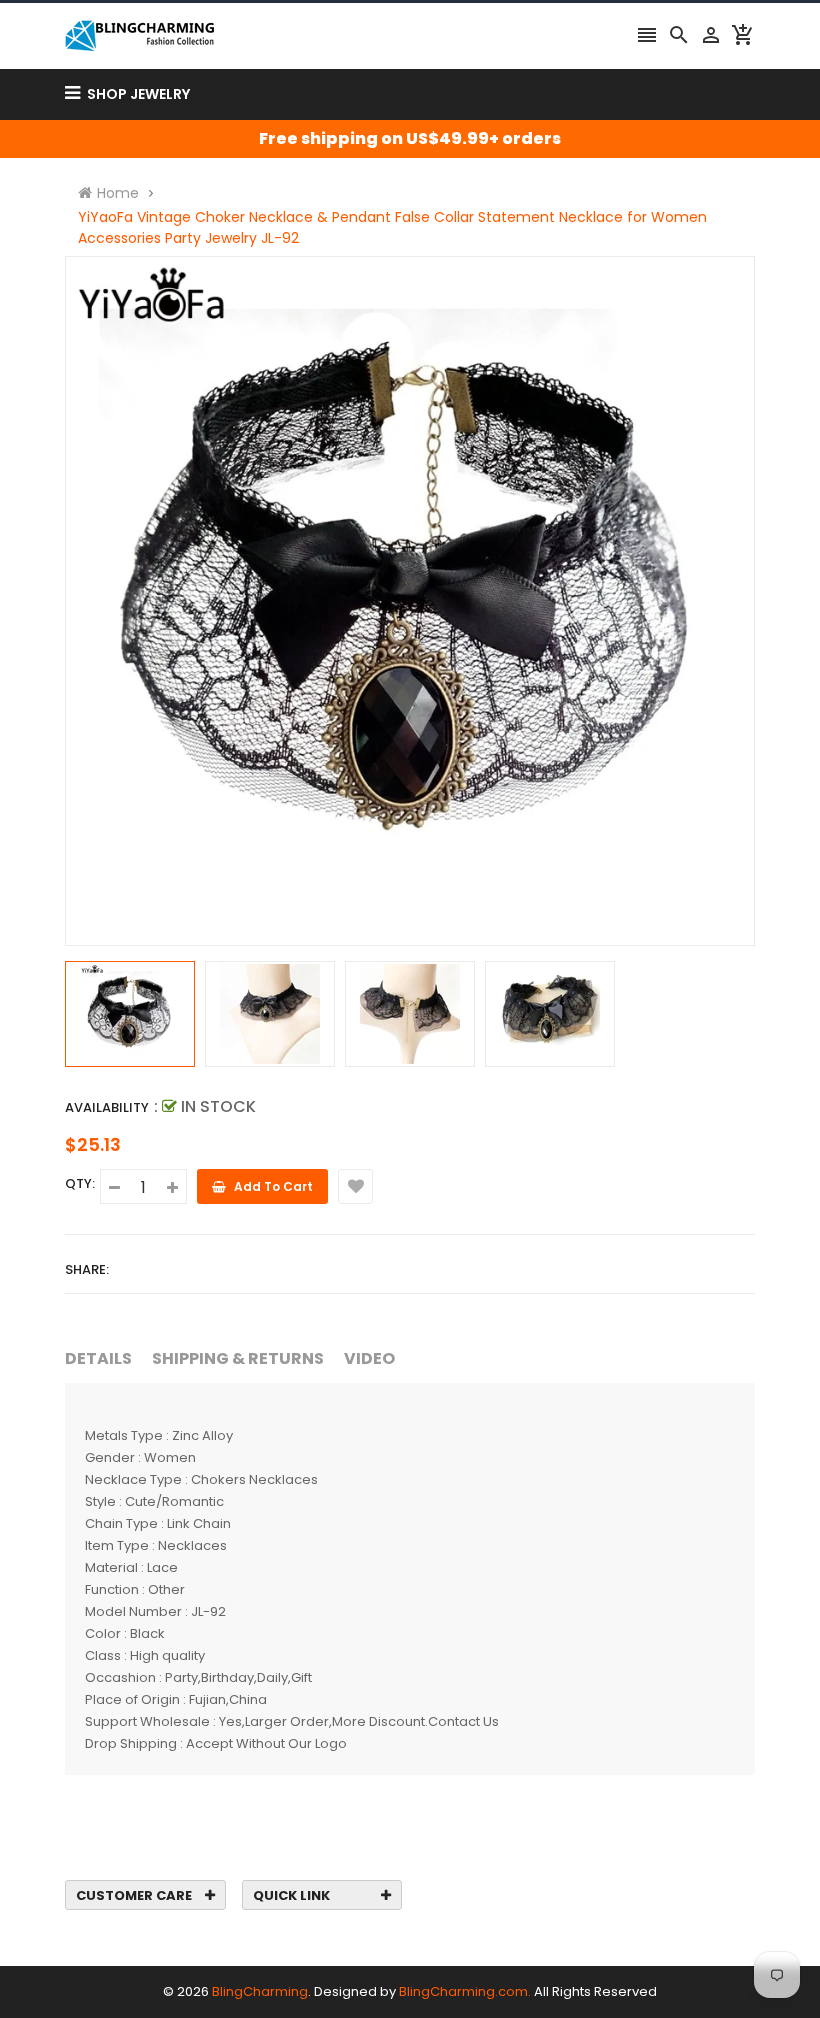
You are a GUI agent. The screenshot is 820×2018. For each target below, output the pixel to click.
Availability (107, 1107)
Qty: (80, 1183)
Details (98, 1358)
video (369, 1358)
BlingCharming (260, 1991)
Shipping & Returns (238, 1358)
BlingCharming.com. (465, 1991)
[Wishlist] (355, 1186)
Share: (87, 1269)
